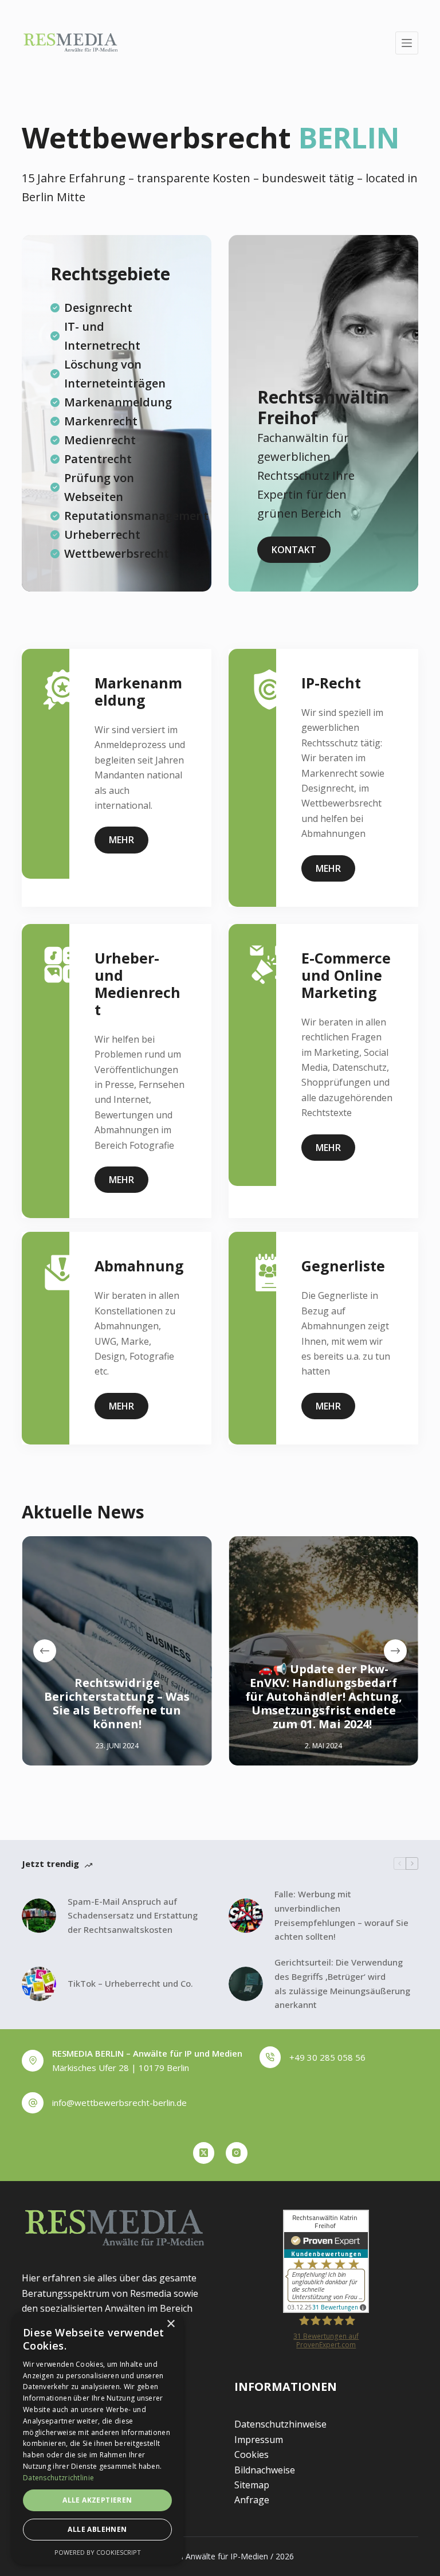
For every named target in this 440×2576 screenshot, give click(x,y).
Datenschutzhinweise (280, 2424)
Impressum (259, 2440)
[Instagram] (237, 2153)
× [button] (170, 2324)
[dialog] (97, 2438)
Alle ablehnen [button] (97, 2529)
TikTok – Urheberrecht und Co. (130, 1983)
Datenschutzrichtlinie (58, 2478)
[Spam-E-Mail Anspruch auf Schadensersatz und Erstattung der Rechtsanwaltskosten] (39, 1916)
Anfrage (252, 2500)
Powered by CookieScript (98, 2552)
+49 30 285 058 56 (327, 2057)
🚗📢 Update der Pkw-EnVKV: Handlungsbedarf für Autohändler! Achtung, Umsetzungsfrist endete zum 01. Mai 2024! (323, 1696)
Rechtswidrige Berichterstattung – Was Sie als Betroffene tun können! (117, 1703)
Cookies (252, 2454)
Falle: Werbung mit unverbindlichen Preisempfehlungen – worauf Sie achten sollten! (341, 1915)
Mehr (121, 840)
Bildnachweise (265, 2470)
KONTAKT (294, 550)
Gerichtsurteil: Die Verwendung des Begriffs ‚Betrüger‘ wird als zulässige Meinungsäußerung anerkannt (342, 1983)
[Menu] (407, 43)
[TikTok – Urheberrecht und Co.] (39, 1984)
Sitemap (252, 2485)
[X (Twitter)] (204, 2153)
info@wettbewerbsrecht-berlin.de (119, 2103)
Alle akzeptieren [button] (97, 2500)
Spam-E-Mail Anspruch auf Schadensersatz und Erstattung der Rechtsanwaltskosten (133, 1916)
